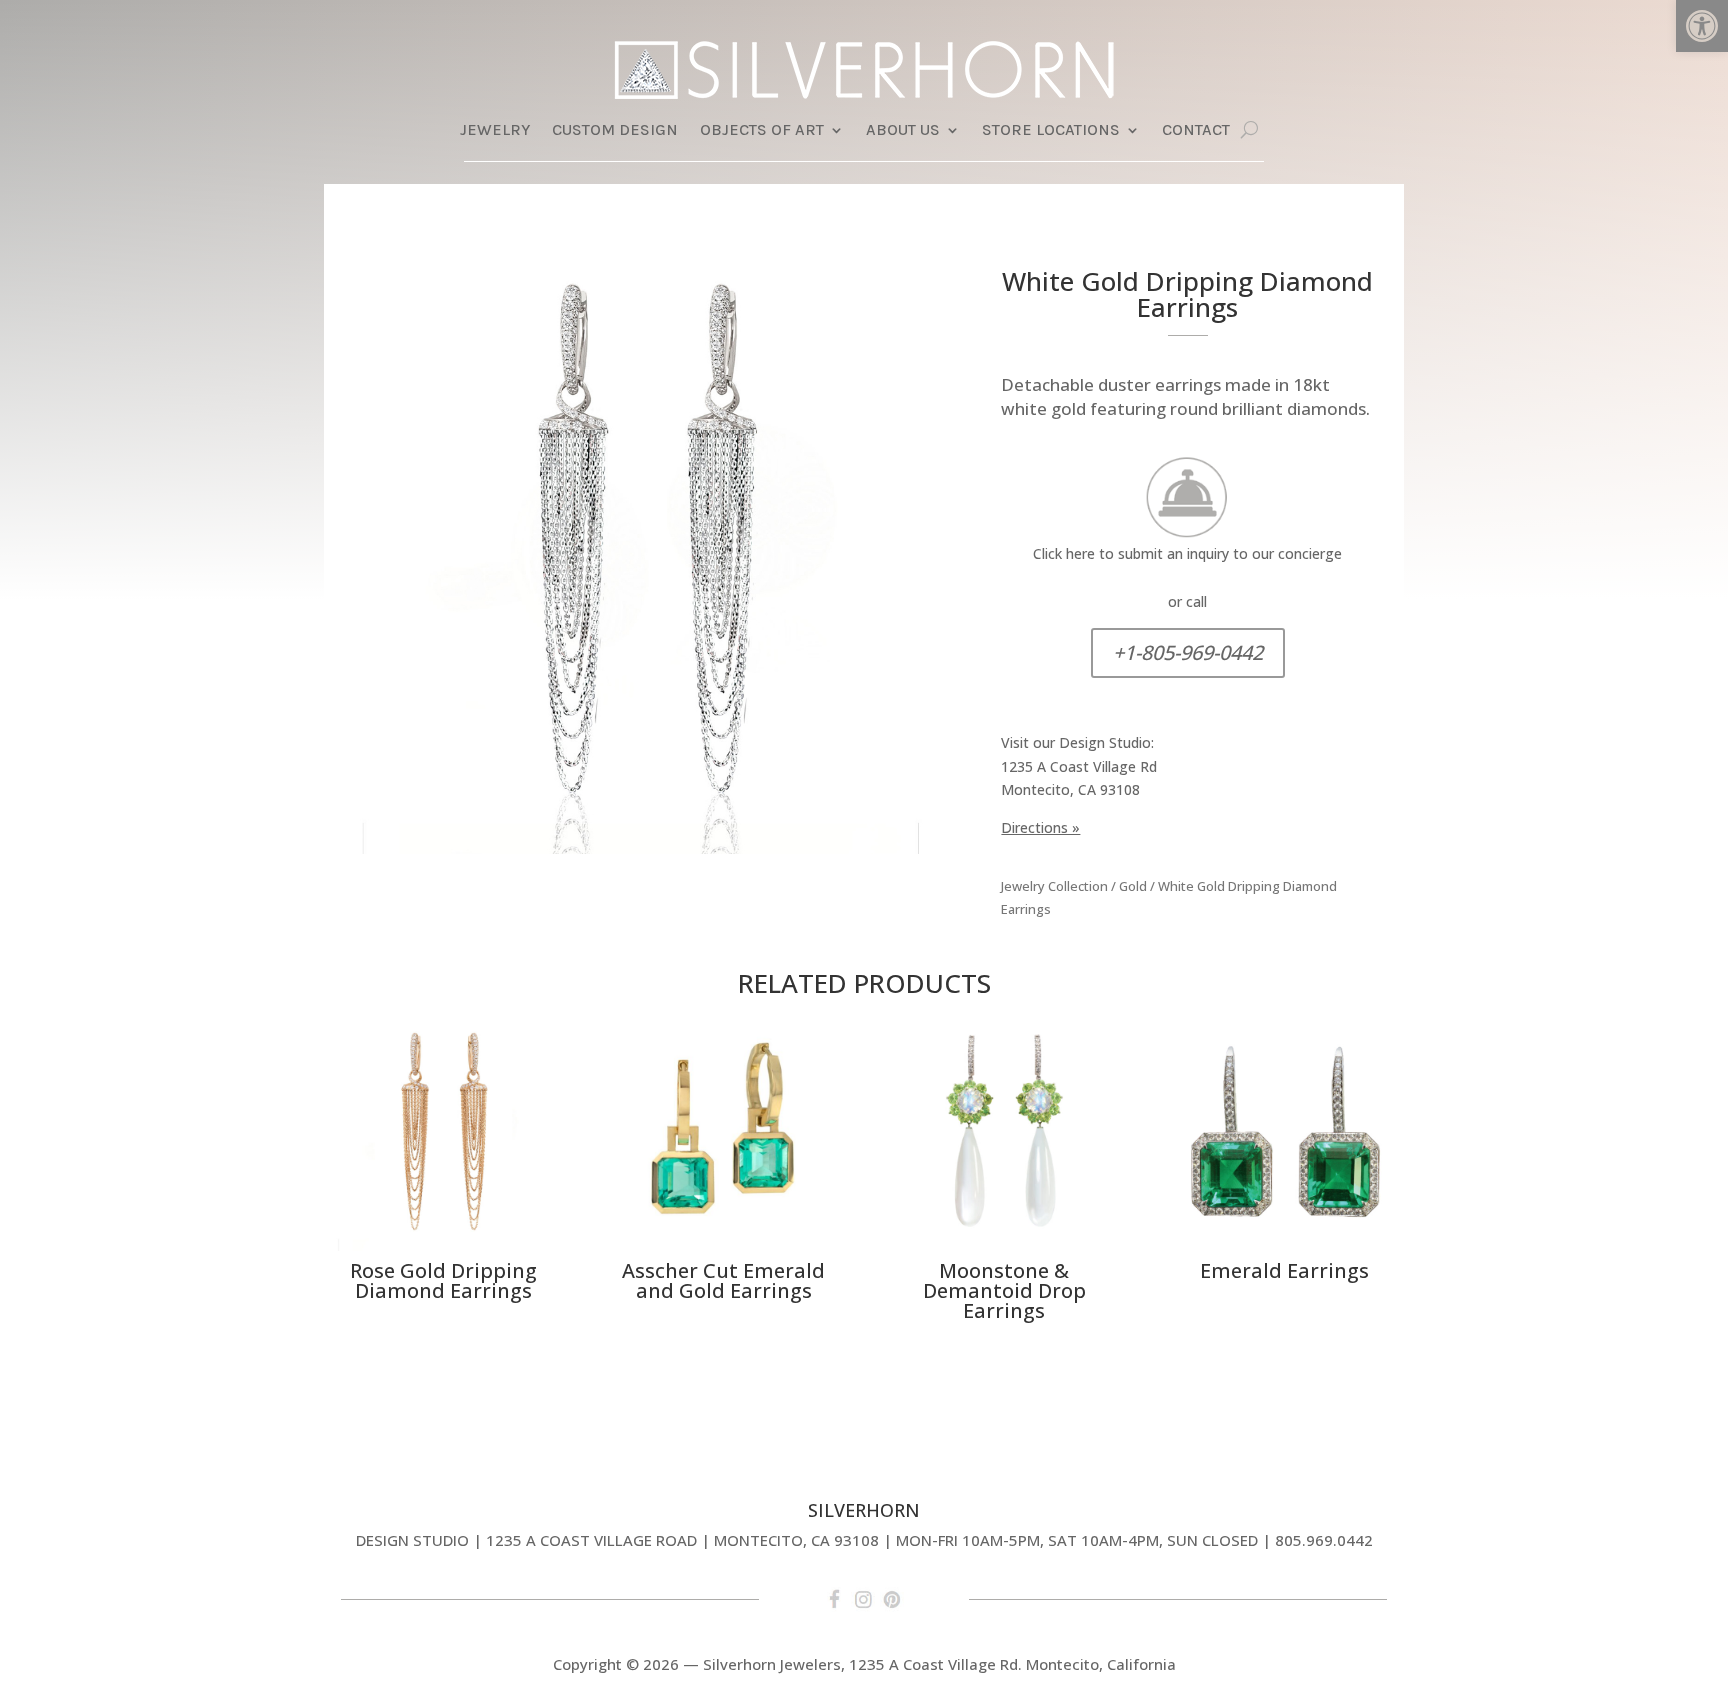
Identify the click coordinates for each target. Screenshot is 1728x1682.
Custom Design (615, 131)
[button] (1702, 26)
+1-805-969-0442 (1188, 652)
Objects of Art (762, 131)
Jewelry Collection (1054, 886)
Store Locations (1051, 131)
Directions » (1040, 827)
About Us (903, 131)
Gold (1133, 886)
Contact (1196, 131)
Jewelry (495, 131)
